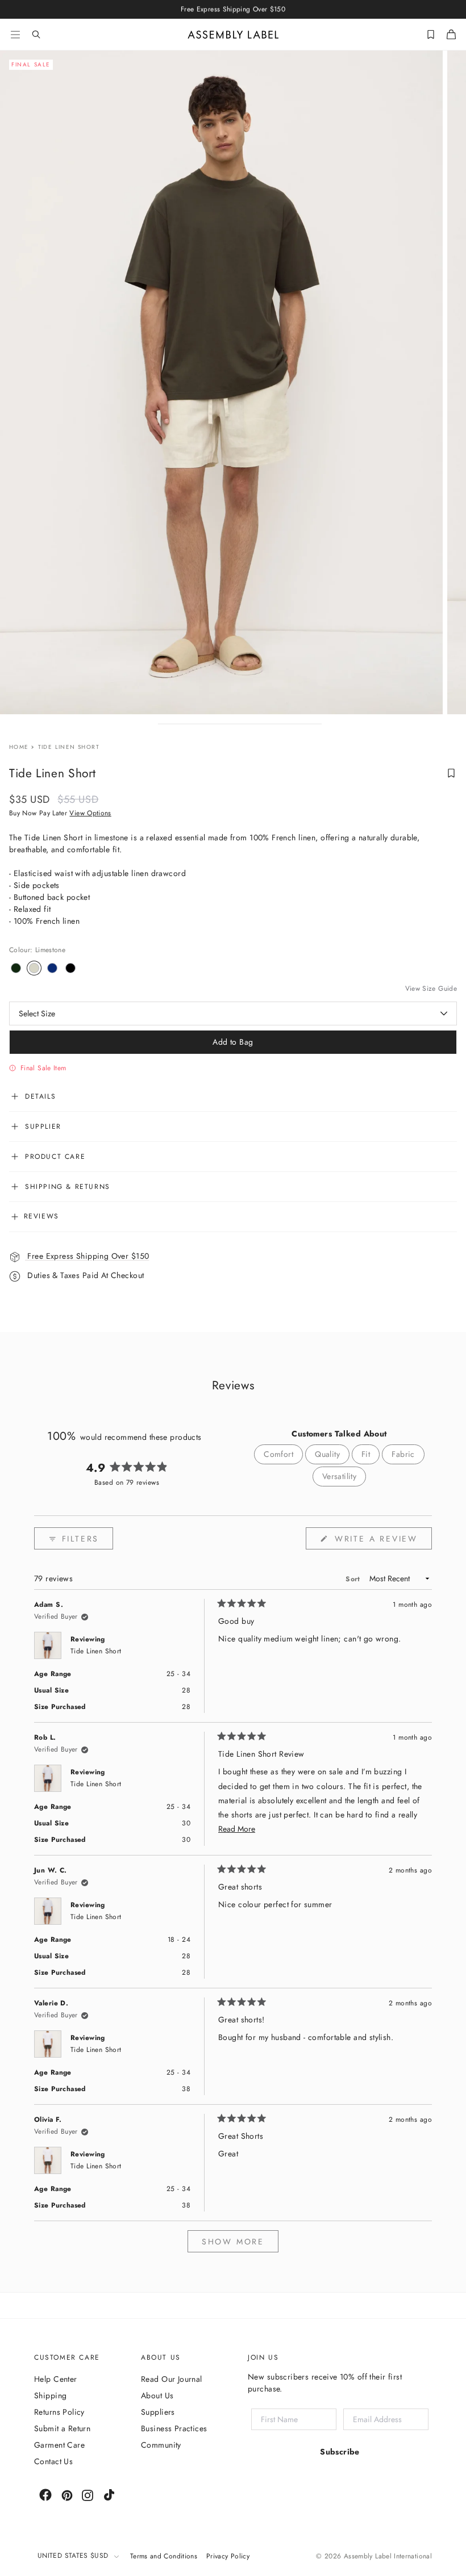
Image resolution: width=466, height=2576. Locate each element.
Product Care (55, 1157)
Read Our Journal (172, 2379)
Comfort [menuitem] (278, 1454)
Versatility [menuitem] (340, 1476)
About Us (157, 2395)
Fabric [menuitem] (403, 1454)
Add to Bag (233, 1042)
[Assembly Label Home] (233, 35)
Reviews (40, 1216)
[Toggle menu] (15, 35)
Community (161, 2445)
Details (40, 1096)
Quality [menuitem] (327, 1454)
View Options (90, 813)
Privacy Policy (228, 2556)
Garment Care (59, 2445)
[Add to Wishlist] (451, 773)
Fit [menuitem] (366, 1454)
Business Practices (174, 2428)
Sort (354, 1579)
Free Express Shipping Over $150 (87, 1256)
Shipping (50, 2395)
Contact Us (53, 2461)
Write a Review (381, 1541)
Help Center (56, 2379)
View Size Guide (431, 989)
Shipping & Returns (68, 1187)
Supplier (43, 1126)
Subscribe (340, 2452)
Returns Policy (59, 2412)
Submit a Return (62, 2428)
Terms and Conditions (164, 2556)
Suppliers (158, 2412)
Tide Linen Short (96, 1651)
